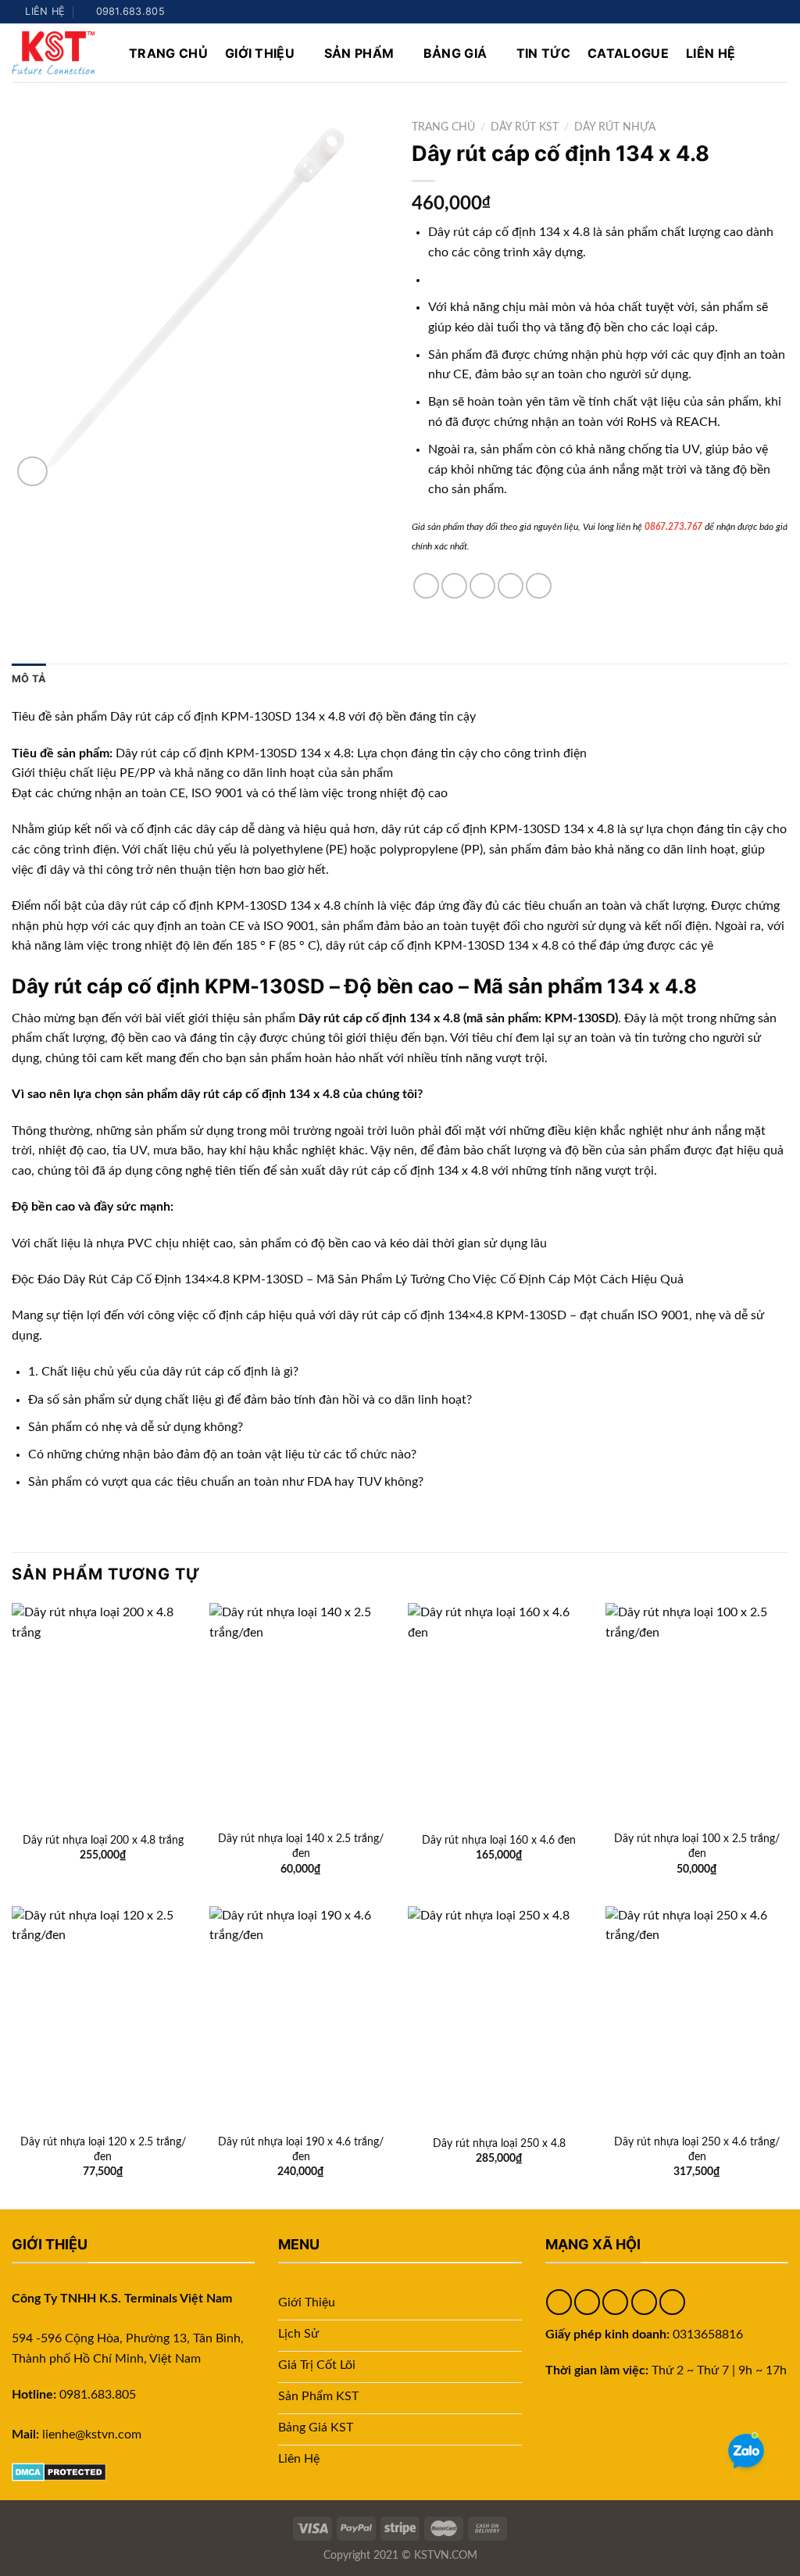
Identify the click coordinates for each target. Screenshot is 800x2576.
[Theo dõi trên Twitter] (751, 12)
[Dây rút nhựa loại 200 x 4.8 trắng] (103, 1712)
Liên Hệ (711, 53)
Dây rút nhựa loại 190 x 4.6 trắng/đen (301, 2149)
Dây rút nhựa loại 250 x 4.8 (499, 2143)
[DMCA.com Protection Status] (59, 2471)
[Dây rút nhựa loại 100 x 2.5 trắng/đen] (697, 1712)
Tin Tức (543, 53)
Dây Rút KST (525, 127)
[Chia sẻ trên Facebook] (426, 586)
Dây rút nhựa (615, 127)
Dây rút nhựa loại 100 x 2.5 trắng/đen (697, 1846)
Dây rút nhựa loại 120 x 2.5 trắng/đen (103, 2149)
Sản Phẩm (359, 53)
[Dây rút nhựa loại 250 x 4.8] (499, 2016)
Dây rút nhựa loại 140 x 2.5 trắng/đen (301, 1846)
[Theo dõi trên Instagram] (736, 12)
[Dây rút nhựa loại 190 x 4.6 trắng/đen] (301, 2016)
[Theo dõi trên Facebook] (721, 12)
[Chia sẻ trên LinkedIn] (539, 586)
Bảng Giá (455, 53)
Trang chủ (443, 127)
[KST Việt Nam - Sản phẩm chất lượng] (59, 53)
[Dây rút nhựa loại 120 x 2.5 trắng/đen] (103, 2016)
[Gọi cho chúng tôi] (780, 12)
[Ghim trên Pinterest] (511, 586)
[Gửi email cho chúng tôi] (766, 12)
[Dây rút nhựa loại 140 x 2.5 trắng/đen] (301, 1712)
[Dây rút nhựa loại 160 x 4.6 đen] (499, 1712)
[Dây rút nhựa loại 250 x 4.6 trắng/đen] (697, 2016)
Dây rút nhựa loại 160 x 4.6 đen (499, 1840)
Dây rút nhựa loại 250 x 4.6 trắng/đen (697, 2149)
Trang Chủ (168, 53)
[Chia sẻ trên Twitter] (454, 586)
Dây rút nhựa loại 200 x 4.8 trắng (103, 1840)
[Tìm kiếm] (781, 53)
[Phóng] (32, 472)
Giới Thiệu (260, 53)
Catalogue (628, 53)
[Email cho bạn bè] (482, 586)
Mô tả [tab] (29, 679)
